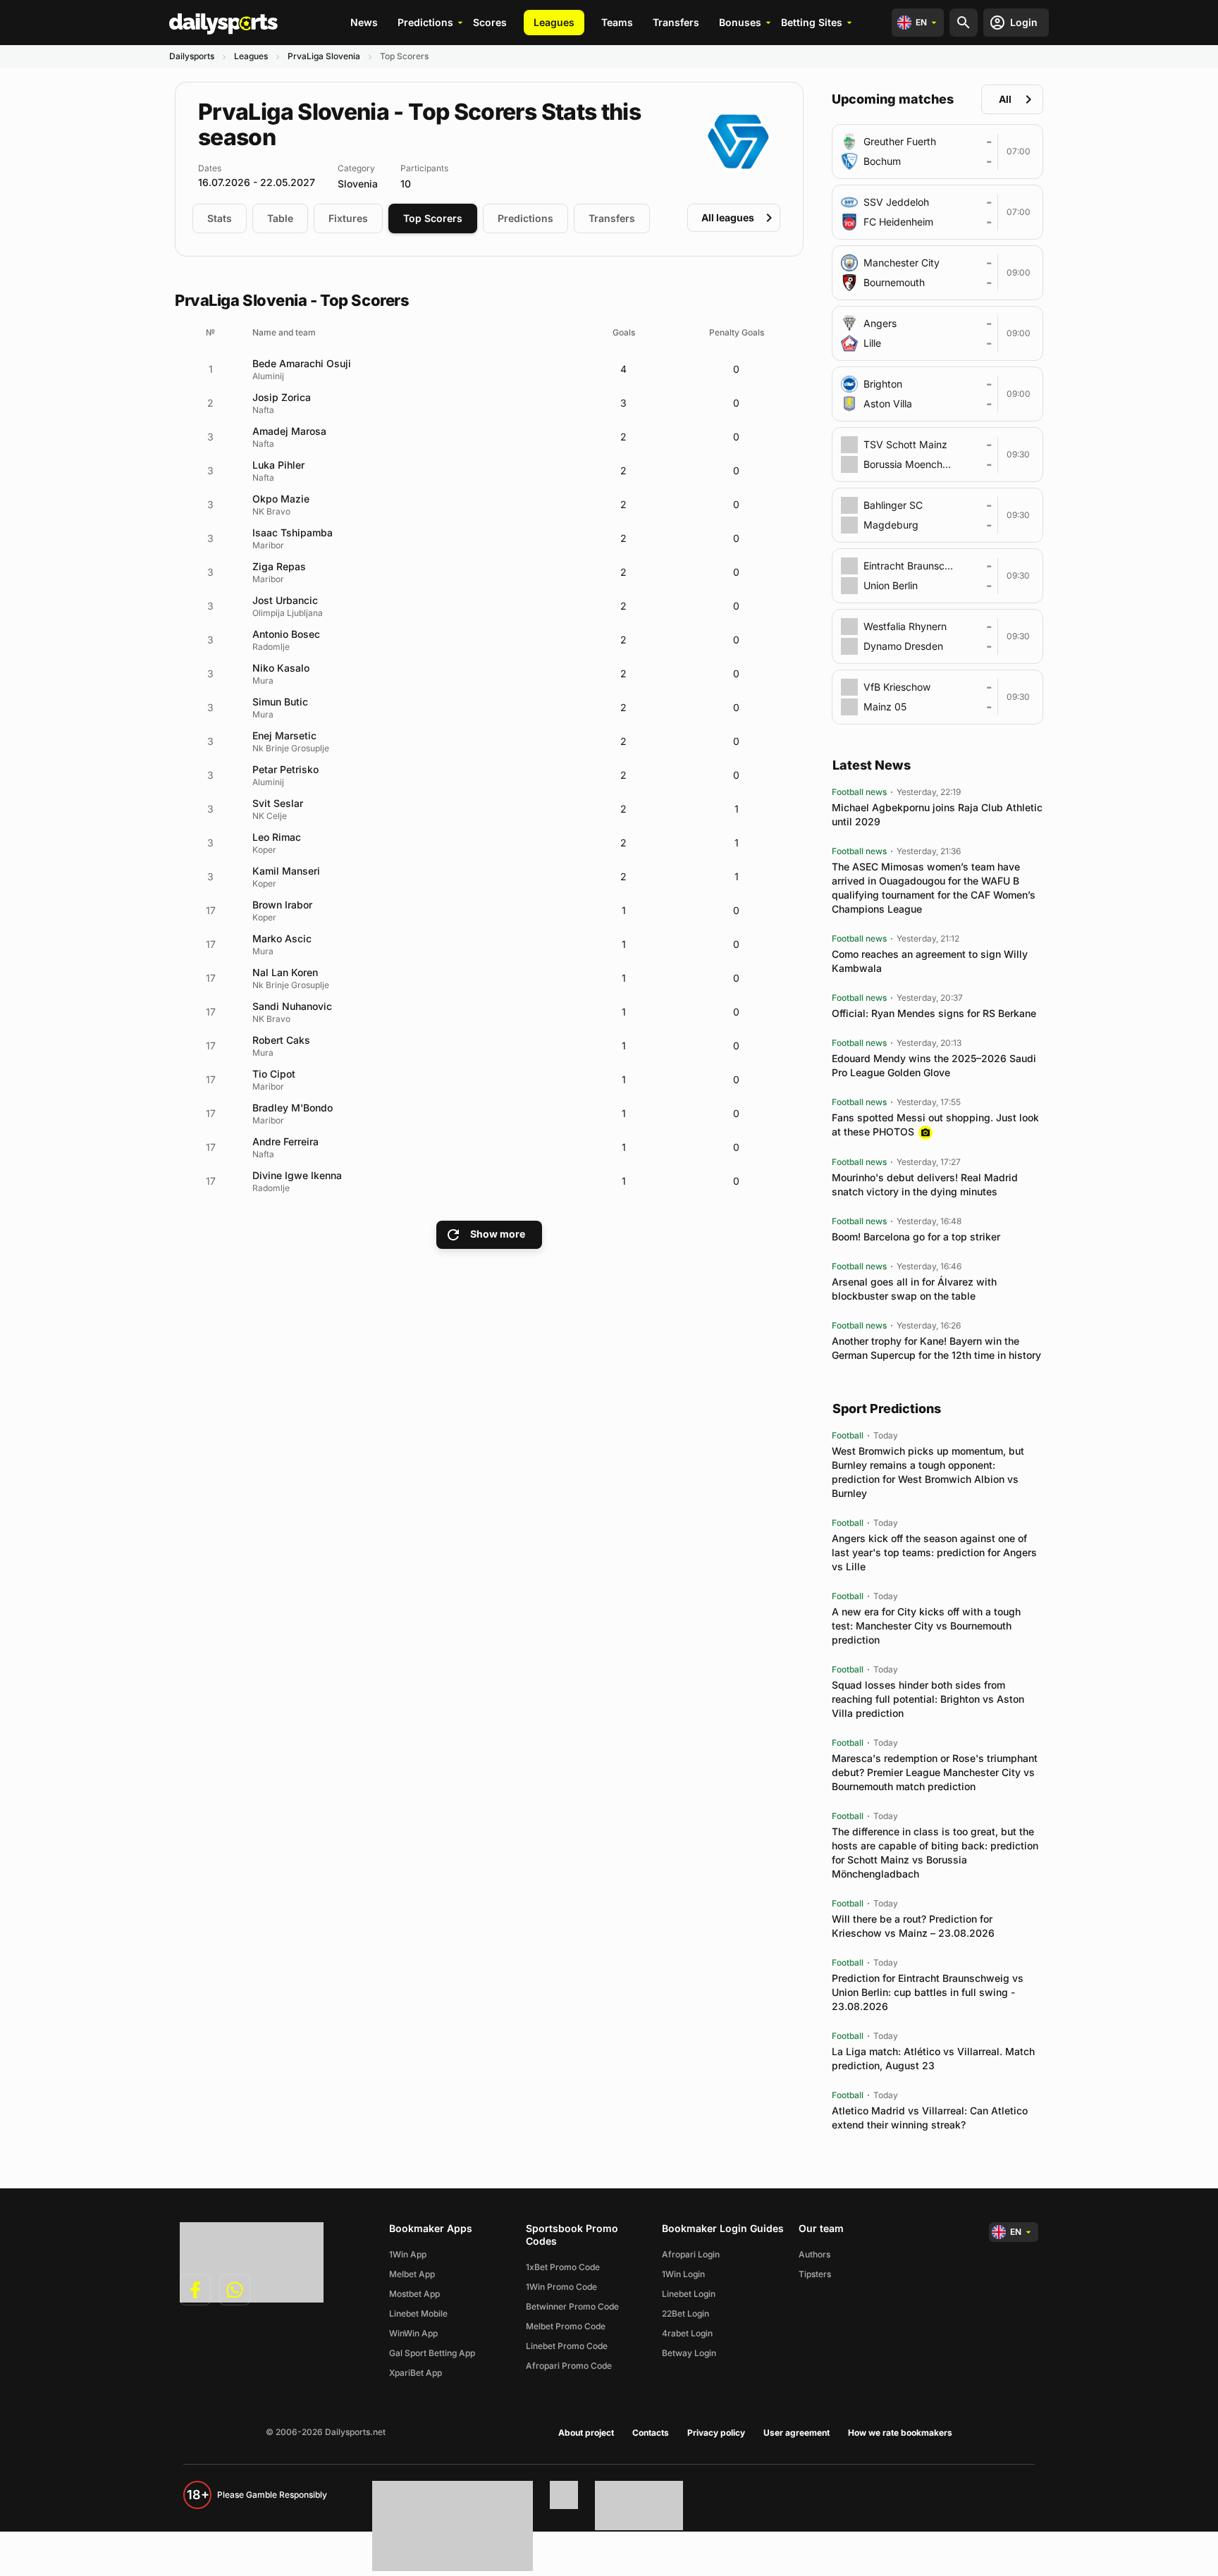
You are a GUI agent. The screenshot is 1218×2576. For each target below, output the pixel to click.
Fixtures (348, 218)
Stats (220, 218)
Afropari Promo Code (569, 2366)
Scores (490, 22)
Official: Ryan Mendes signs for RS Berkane (934, 1013)
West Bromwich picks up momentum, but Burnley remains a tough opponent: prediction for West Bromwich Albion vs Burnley (928, 1472)
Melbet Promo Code (566, 2326)
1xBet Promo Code (563, 2267)
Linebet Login (689, 2294)
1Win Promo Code (561, 2287)
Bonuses (740, 22)
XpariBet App (416, 2373)
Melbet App (412, 2274)
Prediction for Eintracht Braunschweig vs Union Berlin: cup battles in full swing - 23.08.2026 (928, 1992)
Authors (814, 2254)
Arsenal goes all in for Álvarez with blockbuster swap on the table (914, 1289)
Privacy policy (716, 2433)
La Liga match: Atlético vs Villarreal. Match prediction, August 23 (933, 2058)
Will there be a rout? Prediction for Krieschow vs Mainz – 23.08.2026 (913, 1926)
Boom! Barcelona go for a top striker (916, 1237)
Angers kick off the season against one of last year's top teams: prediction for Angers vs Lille (934, 1552)
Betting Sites (812, 22)
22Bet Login (685, 2313)
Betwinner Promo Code (572, 2306)
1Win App (408, 2254)
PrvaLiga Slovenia (324, 56)
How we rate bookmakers (900, 2433)
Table (280, 218)
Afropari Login (691, 2254)
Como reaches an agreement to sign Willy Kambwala (930, 961)
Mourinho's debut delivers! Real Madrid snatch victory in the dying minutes (925, 1184)
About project (586, 2433)
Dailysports (192, 56)
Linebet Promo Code (567, 2346)
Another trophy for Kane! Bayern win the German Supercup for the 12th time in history (936, 1348)
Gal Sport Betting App (432, 2353)
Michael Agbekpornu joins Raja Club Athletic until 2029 (937, 814)
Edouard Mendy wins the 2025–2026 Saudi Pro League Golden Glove (934, 1065)
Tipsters (815, 2274)
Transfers (676, 22)
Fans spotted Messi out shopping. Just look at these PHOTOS (935, 1124)
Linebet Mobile (418, 2313)
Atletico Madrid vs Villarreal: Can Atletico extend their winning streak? (930, 2118)
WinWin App (413, 2333)
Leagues (554, 22)
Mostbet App (414, 2294)
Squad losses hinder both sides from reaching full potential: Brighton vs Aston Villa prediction (928, 1699)
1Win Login (683, 2274)
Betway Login (689, 2353)
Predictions (425, 22)
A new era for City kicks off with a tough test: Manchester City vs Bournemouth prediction (926, 1626)
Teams (617, 22)
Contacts (651, 2433)
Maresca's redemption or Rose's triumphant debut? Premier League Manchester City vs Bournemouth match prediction (935, 1772)
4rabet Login (687, 2333)
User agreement (796, 2433)
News (364, 22)
